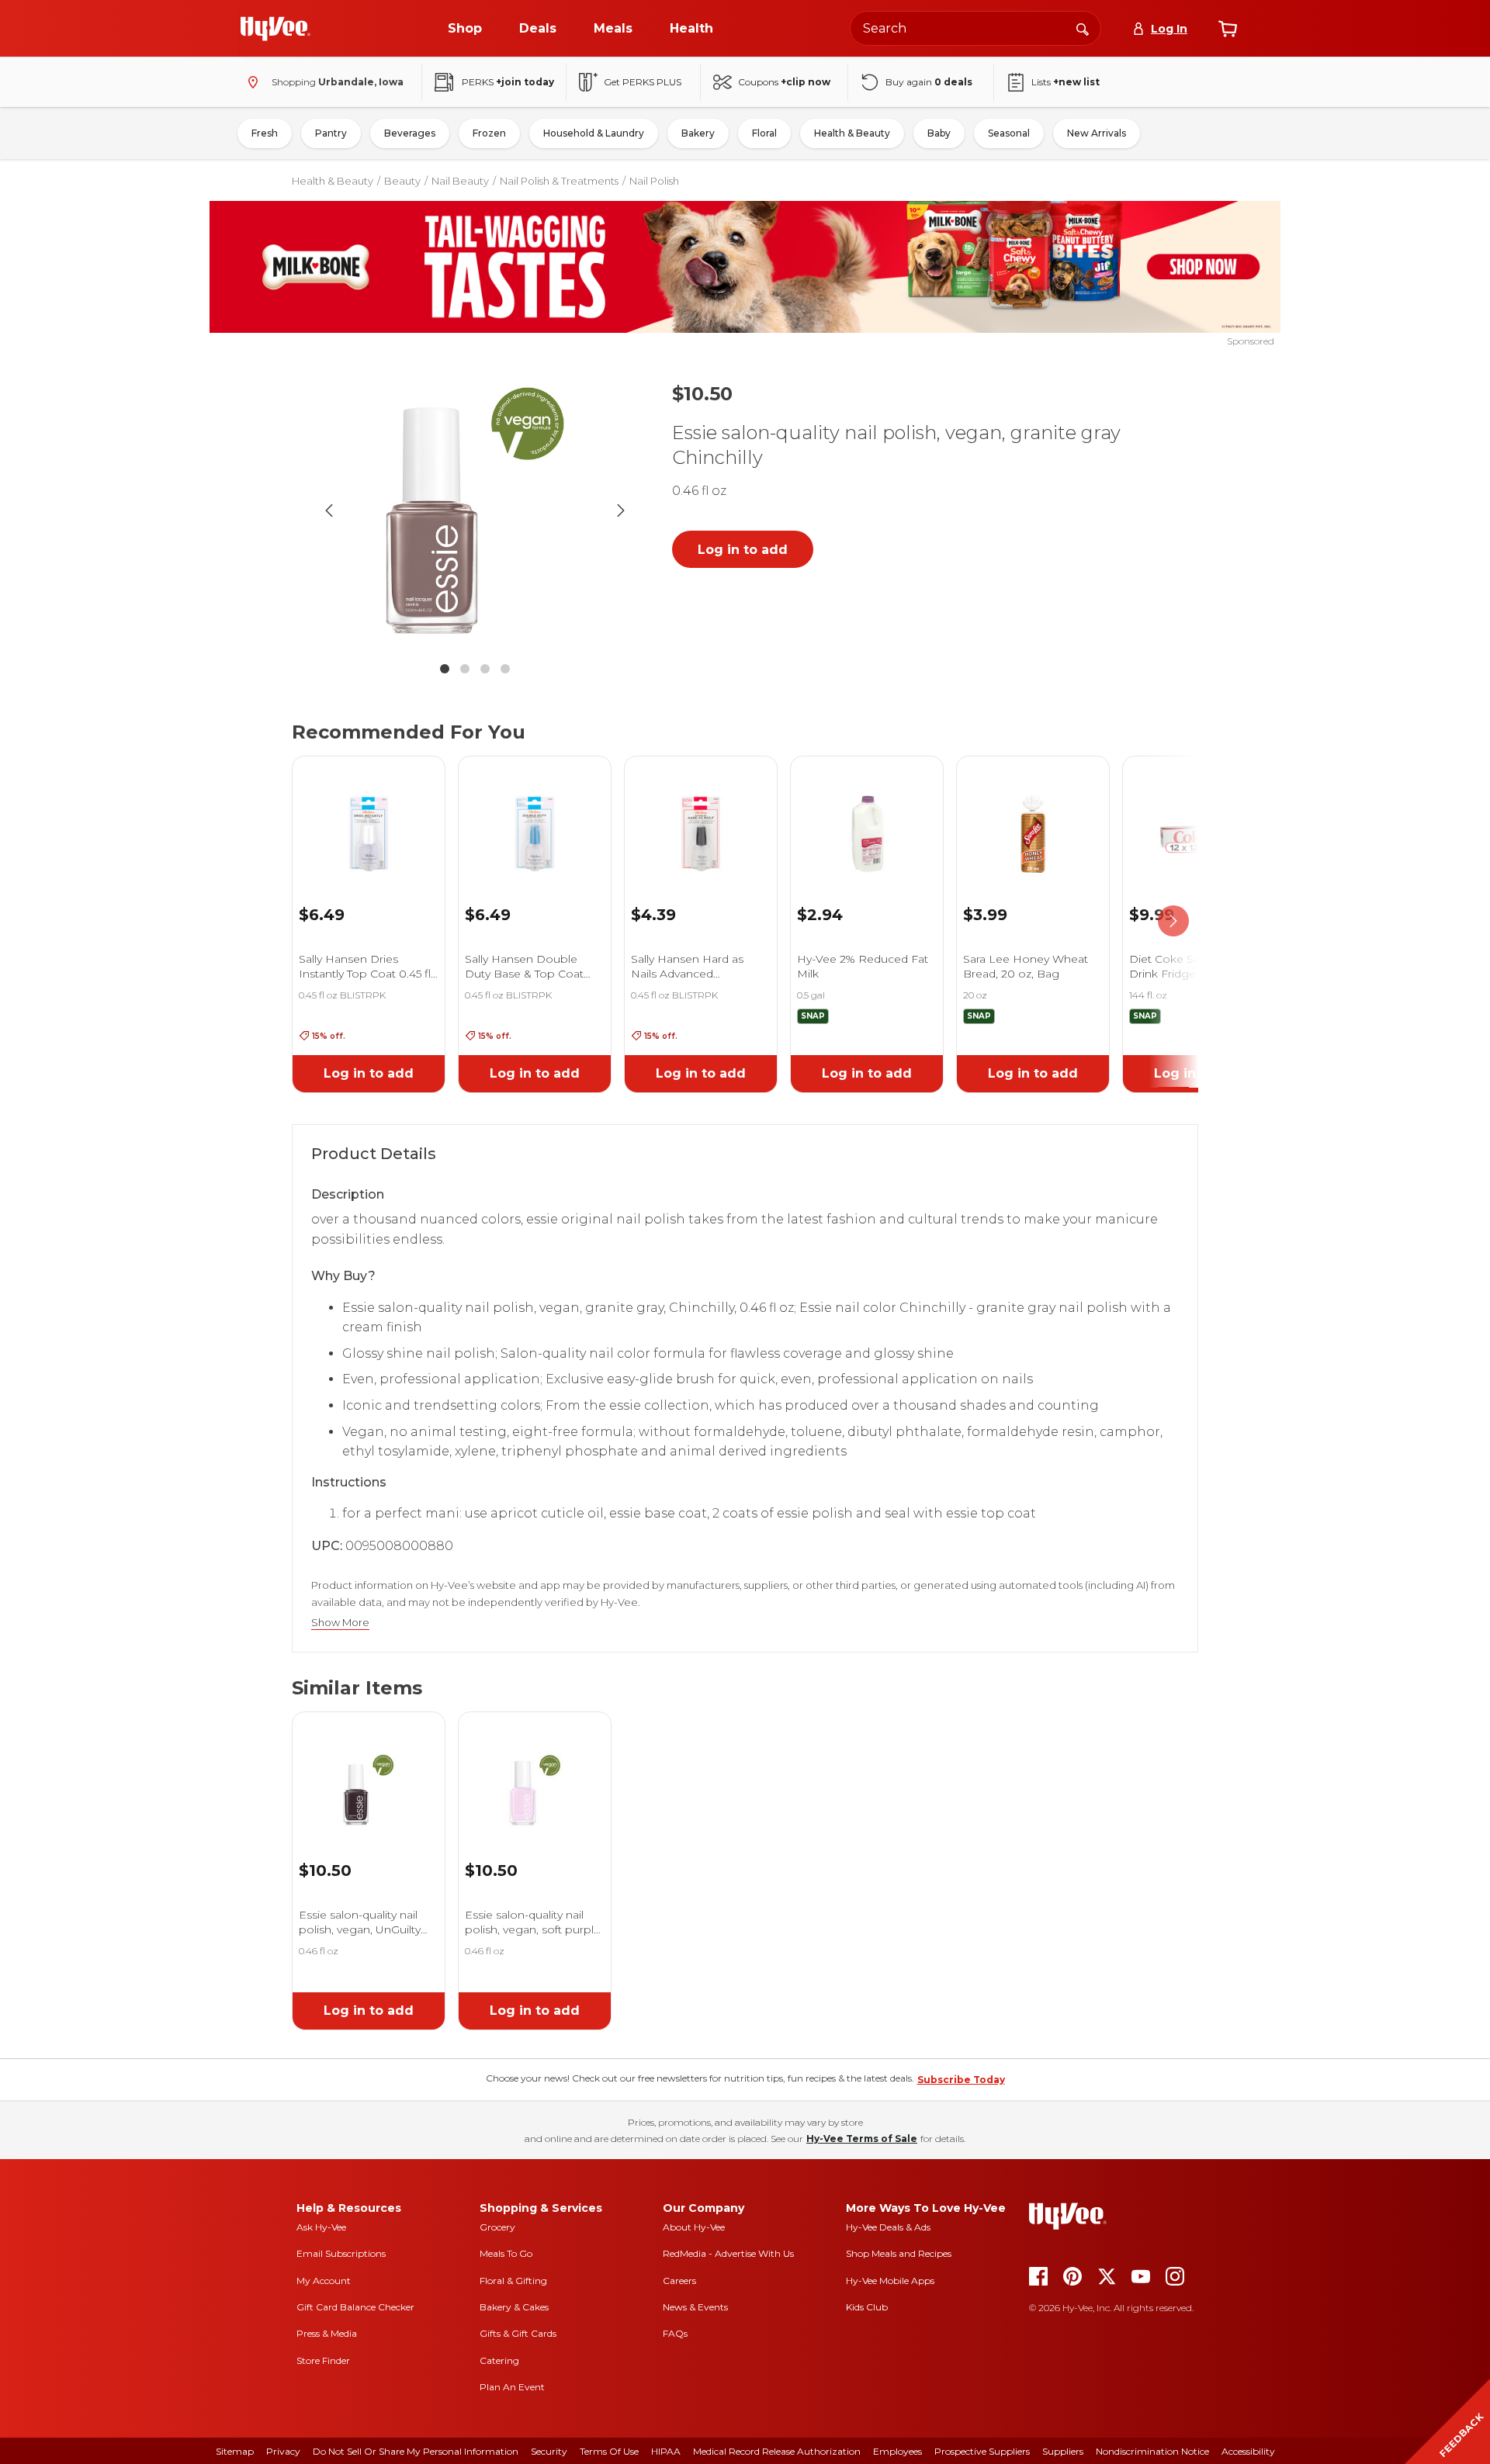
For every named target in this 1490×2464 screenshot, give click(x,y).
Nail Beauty (460, 181)
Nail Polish (654, 181)
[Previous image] (329, 510)
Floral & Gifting (513, 2281)
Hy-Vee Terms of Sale (862, 2139)
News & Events (695, 2307)
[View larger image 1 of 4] (475, 510)
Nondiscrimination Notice (1152, 2451)
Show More (340, 1623)
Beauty (402, 181)
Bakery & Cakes (514, 2307)
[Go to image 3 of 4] (485, 669)
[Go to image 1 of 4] (445, 669)
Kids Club (867, 2307)
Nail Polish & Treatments (559, 181)
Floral (764, 133)
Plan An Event (512, 2387)
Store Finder (323, 2360)
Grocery (497, 2227)
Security (549, 2451)
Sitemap (235, 2451)
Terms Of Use (609, 2451)
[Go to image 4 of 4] (505, 669)
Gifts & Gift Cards (518, 2333)
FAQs (675, 2333)
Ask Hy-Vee (321, 2227)
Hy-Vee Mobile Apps (890, 2281)
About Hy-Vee (694, 2227)
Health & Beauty (852, 133)
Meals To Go (506, 2253)
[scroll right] (1173, 922)
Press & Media (327, 2333)
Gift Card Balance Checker (355, 2307)
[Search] (1083, 28)
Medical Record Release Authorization (777, 2451)
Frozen (489, 133)
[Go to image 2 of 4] (465, 669)
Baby (939, 133)
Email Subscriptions (341, 2253)
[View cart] (1228, 29)
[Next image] (621, 510)
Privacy (283, 2451)
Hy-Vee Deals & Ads (888, 2227)
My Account (324, 2281)
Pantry (331, 133)
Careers (679, 2281)
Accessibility (1248, 2451)
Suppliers (1063, 2451)
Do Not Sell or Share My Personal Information (416, 2451)
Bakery (698, 133)
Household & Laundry (594, 133)
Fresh (265, 133)
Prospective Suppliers (982, 2451)
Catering (499, 2360)
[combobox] (975, 28)
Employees (897, 2451)
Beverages (410, 133)
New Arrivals (1097, 133)
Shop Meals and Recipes (899, 2253)
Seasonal (1009, 133)
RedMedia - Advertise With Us (728, 2253)
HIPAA (666, 2451)
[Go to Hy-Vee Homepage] (275, 29)
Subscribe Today (961, 2080)
